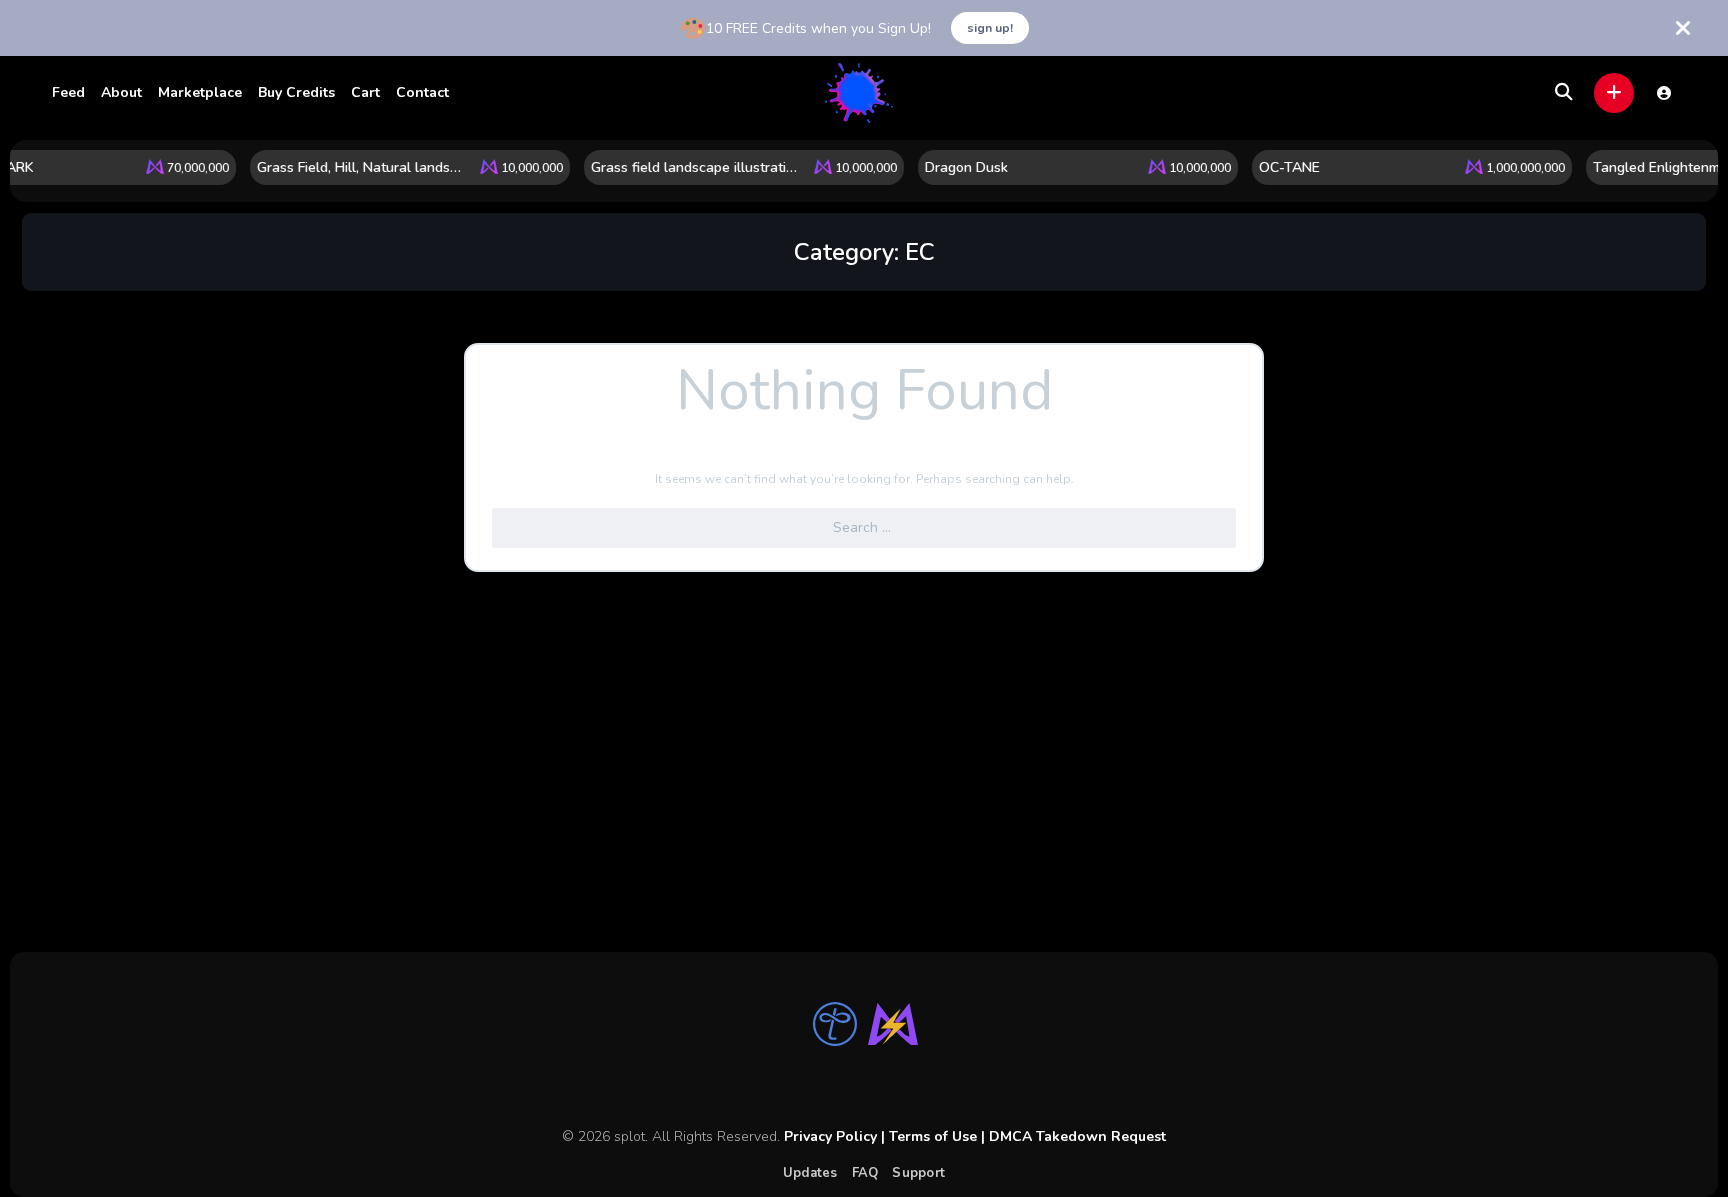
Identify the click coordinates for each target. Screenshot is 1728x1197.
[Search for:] (864, 528)
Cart (365, 92)
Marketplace (200, 92)
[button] (1614, 93)
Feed (68, 92)
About (121, 92)
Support (918, 1173)
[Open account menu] (1664, 93)
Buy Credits (296, 92)
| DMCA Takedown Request (1071, 1136)
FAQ (865, 1173)
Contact (422, 92)
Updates (810, 1173)
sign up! (990, 28)
